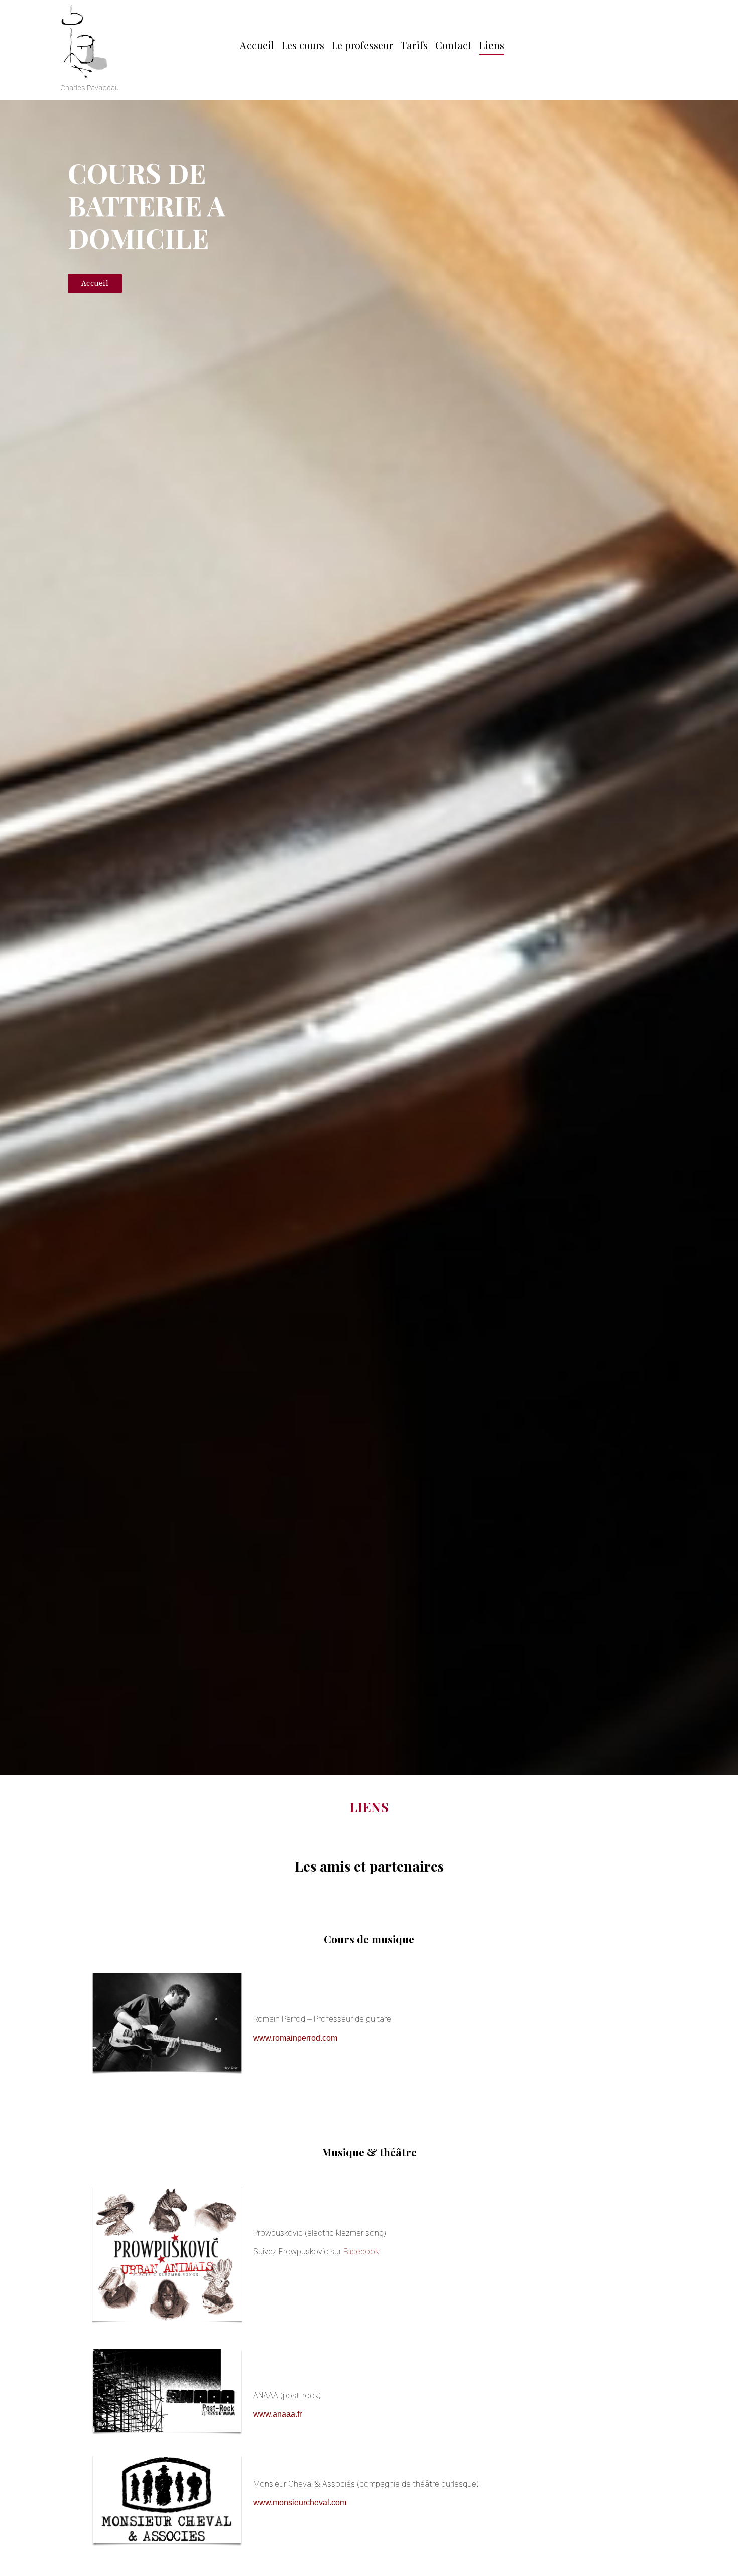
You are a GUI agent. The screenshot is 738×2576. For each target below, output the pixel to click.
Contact (453, 45)
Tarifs (414, 45)
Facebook (361, 2251)
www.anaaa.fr (277, 2414)
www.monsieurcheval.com (300, 2502)
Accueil (257, 45)
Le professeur (362, 45)
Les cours (303, 45)
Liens (492, 45)
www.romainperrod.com (295, 2038)
